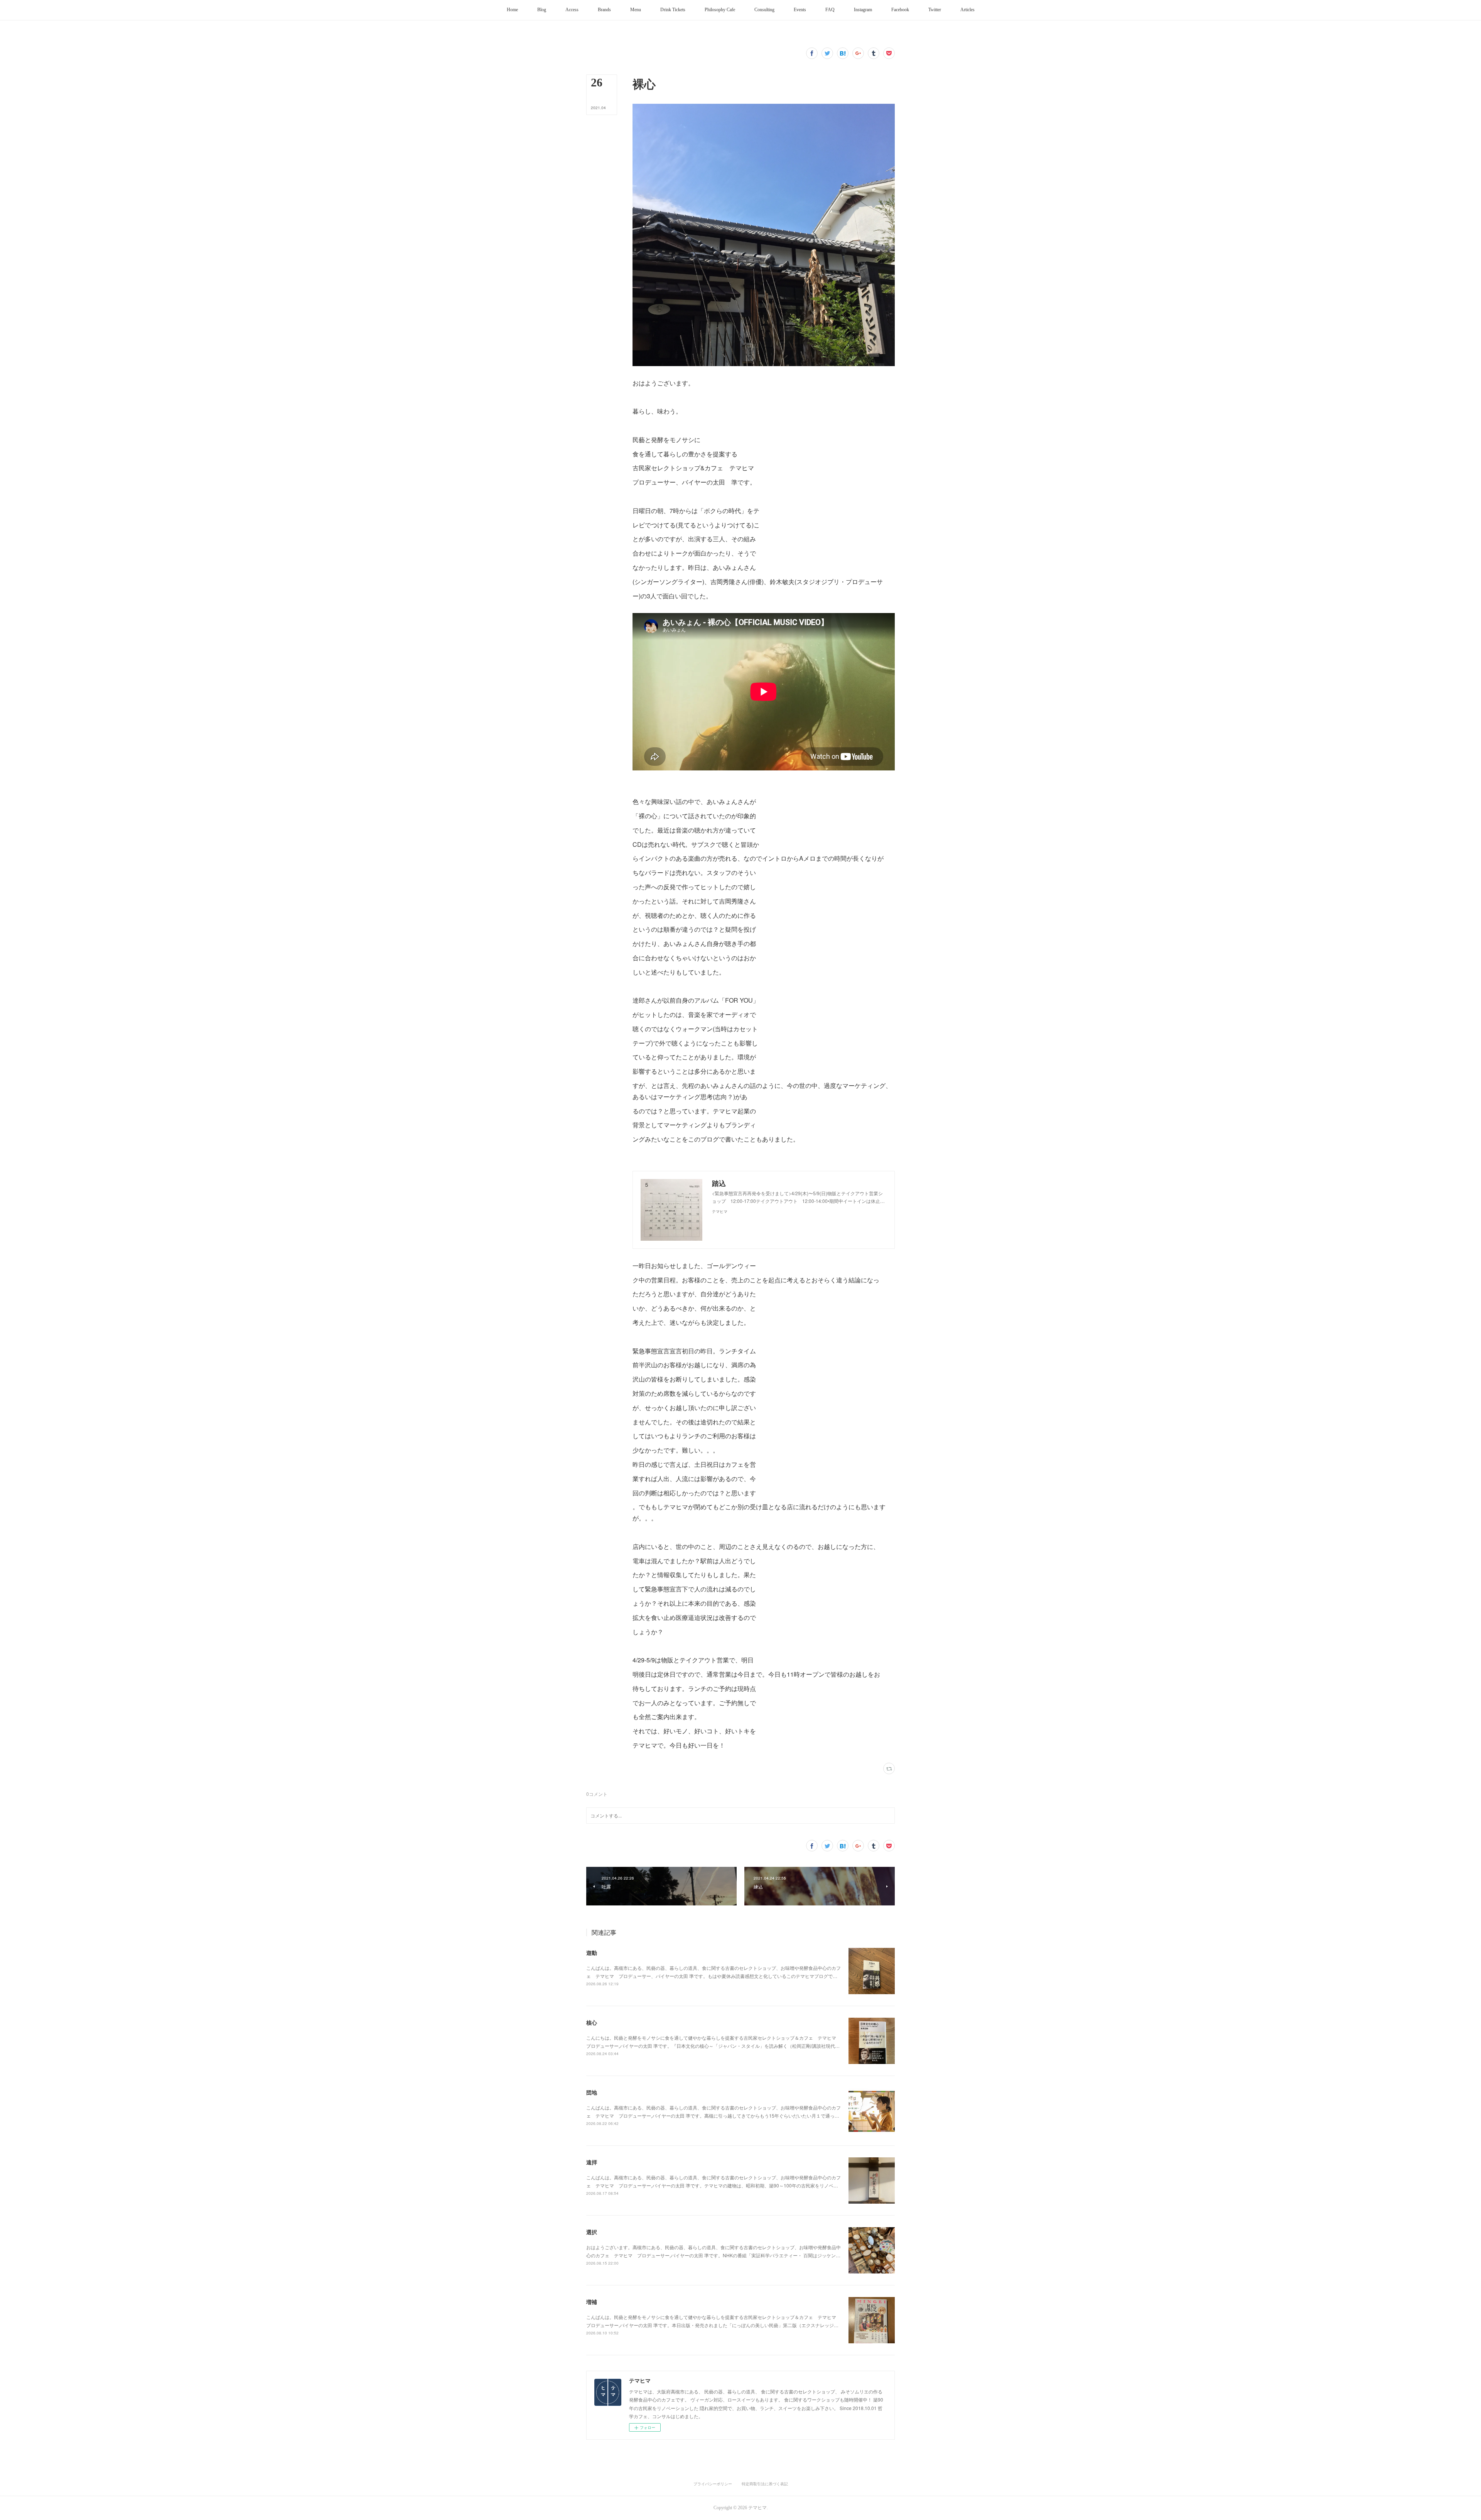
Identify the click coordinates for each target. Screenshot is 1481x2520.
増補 (592, 2302)
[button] (512, 10)
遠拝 (592, 2162)
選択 (592, 2232)
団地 (592, 2092)
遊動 (592, 1952)
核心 (592, 2022)
